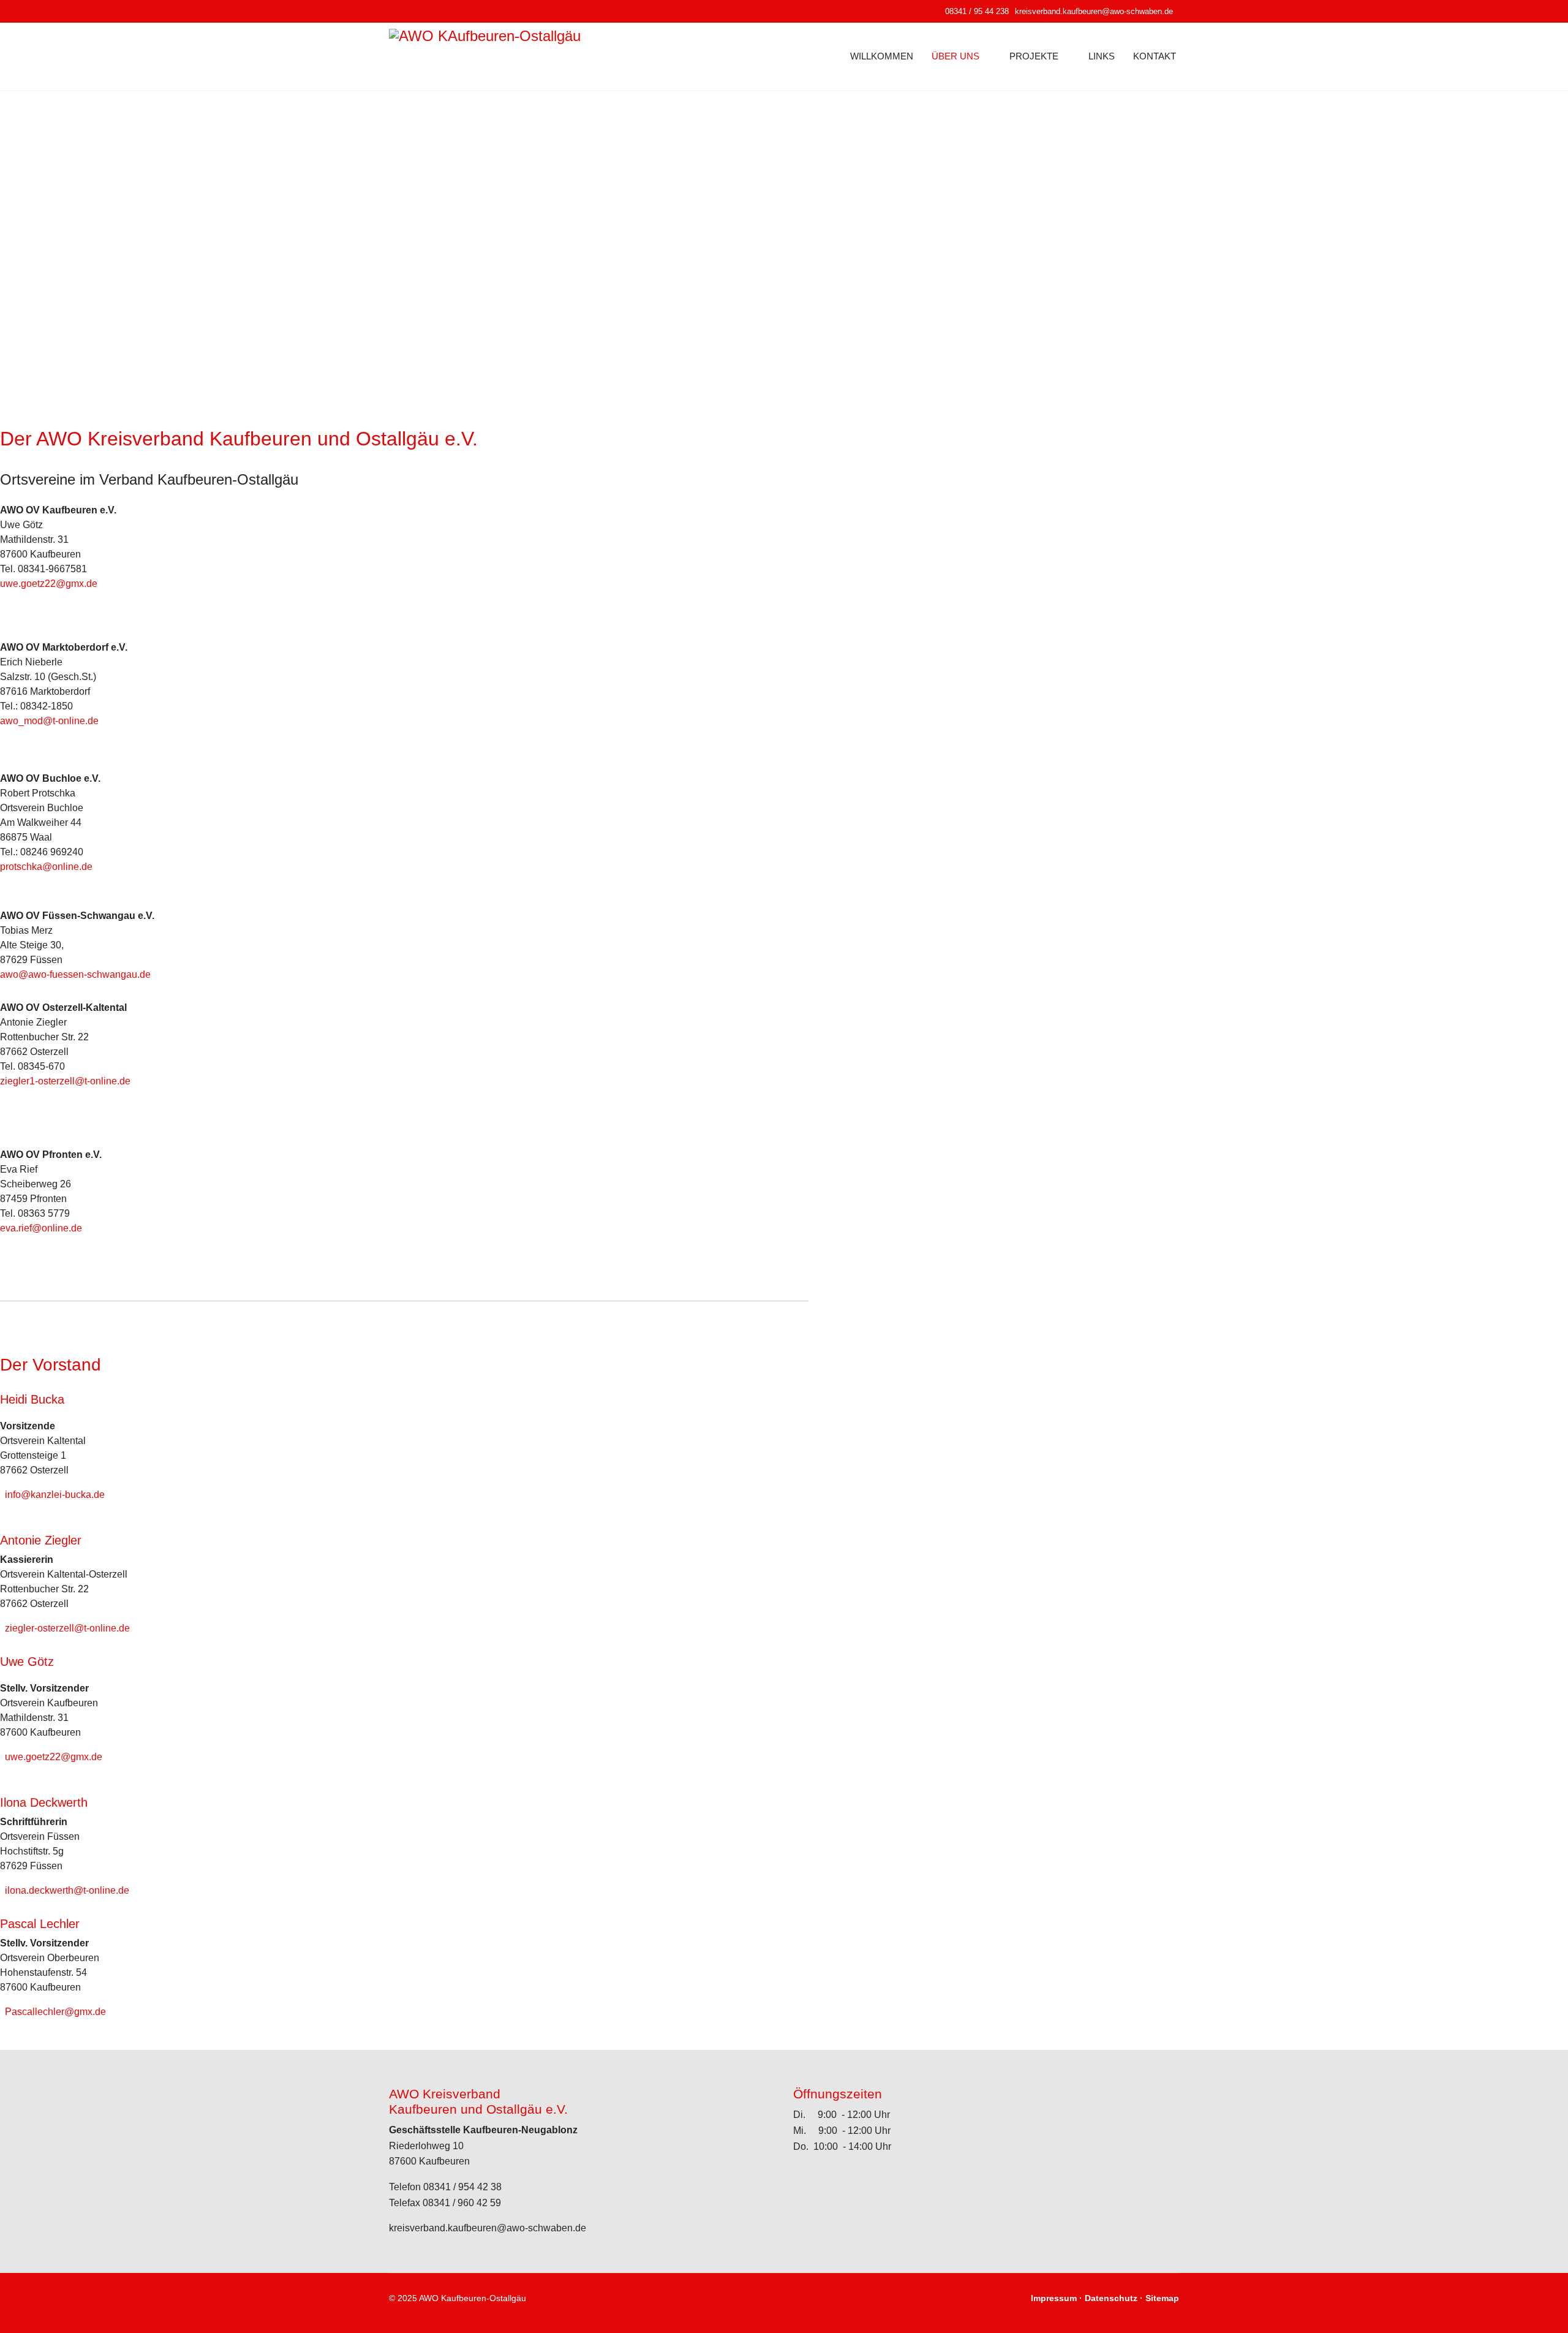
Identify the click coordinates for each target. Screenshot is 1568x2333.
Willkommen (882, 56)
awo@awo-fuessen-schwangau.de (75, 974)
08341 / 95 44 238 (977, 12)
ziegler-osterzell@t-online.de (67, 1628)
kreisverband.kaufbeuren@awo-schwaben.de (1094, 12)
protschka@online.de (46, 867)
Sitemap (1162, 2298)
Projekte (1034, 56)
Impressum (1054, 2298)
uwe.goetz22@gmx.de (49, 584)
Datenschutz (1111, 2298)
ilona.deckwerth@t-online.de (67, 1890)
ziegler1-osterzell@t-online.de (65, 1081)
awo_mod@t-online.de (49, 721)
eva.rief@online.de (41, 1228)
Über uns (956, 56)
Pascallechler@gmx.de (55, 2012)
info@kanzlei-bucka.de (55, 1495)
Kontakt (1155, 56)
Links (1102, 56)
